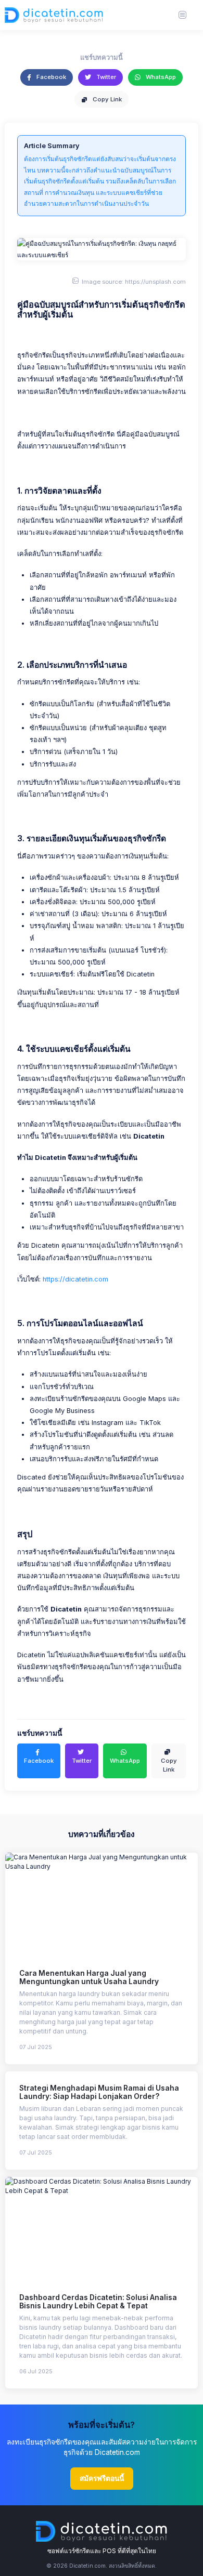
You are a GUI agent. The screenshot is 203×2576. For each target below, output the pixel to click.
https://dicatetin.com (75, 1279)
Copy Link (106, 99)
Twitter (105, 77)
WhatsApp (160, 77)
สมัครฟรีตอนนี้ (102, 2478)
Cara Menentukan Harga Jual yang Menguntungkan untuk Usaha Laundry (89, 1978)
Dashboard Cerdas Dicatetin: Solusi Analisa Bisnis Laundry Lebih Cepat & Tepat (98, 2302)
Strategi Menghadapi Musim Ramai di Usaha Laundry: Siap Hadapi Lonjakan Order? (99, 2092)
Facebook (50, 77)
